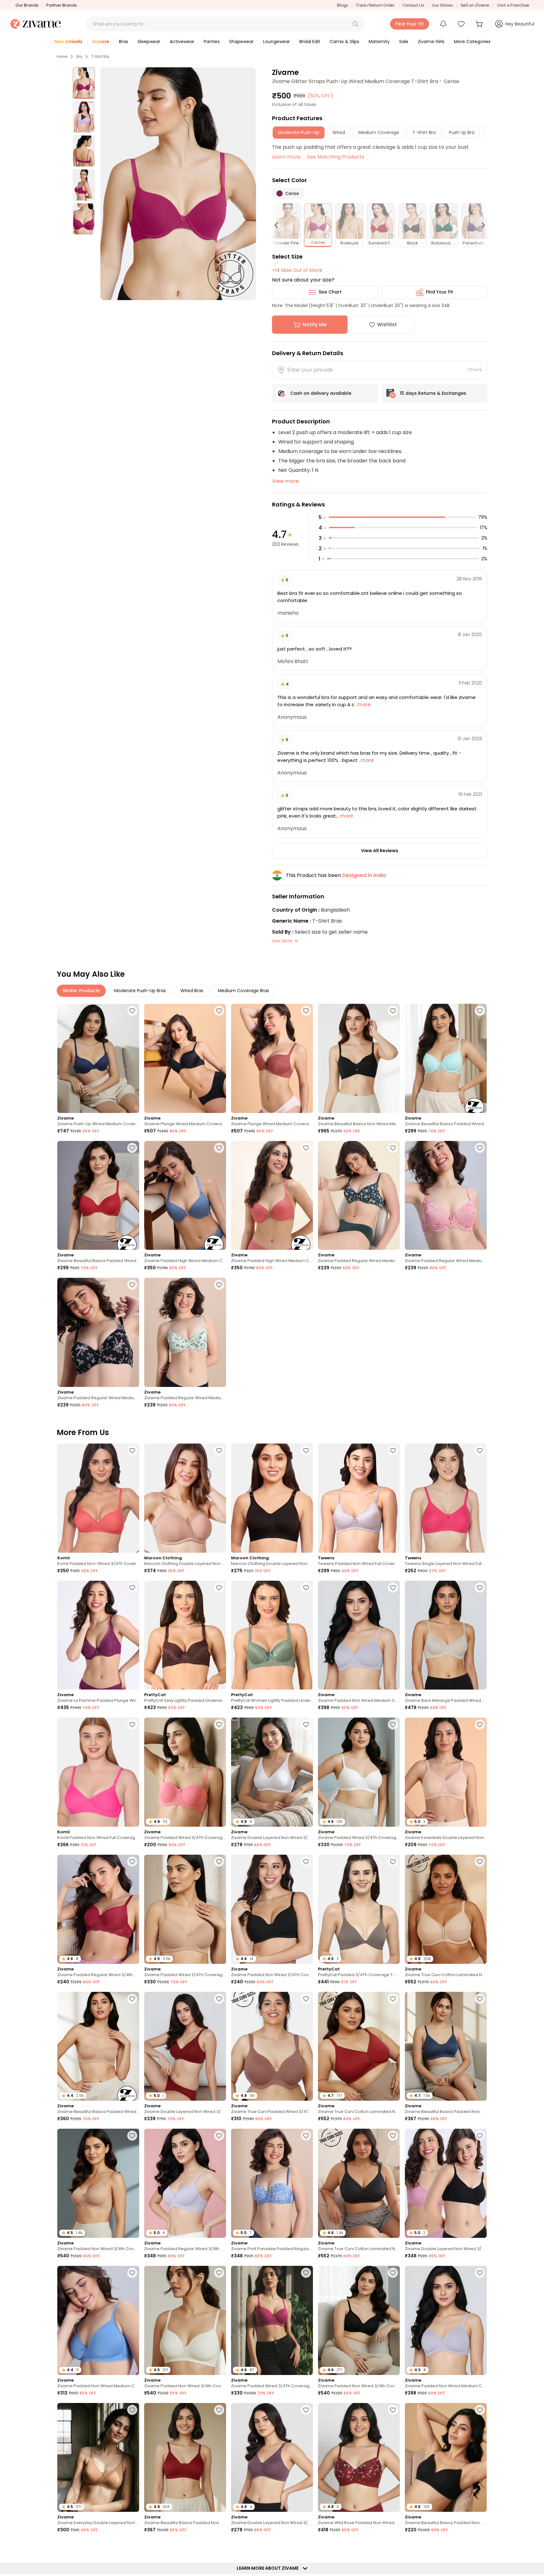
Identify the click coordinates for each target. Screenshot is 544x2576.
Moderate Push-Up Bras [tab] (140, 991)
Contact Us (413, 5)
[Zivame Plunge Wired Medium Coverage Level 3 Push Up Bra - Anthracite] (185, 1058)
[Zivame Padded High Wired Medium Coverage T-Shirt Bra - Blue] (185, 1196)
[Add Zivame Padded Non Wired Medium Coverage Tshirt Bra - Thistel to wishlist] (393, 1588)
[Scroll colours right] (480, 225)
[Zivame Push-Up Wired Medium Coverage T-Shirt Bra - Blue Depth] (98, 1058)
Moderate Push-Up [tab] (299, 132)
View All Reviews (380, 851)
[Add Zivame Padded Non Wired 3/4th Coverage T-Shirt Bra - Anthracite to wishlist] (393, 2273)
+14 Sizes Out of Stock (297, 270)
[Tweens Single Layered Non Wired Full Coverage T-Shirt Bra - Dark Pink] (446, 1498)
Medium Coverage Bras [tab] (244, 991)
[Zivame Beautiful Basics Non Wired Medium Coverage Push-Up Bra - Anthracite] (359, 1058)
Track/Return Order (375, 5)
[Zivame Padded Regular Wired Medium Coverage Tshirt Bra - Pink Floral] (446, 1196)
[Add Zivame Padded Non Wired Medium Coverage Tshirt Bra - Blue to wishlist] (132, 2273)
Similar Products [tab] (81, 991)
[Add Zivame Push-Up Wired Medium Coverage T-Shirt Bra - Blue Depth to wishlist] (132, 1011)
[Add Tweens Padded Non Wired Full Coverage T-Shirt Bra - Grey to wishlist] (393, 1450)
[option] (84, 83)
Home (62, 57)
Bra (79, 57)
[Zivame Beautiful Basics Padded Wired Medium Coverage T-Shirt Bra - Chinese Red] (98, 1196)
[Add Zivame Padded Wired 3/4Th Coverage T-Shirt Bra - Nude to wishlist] (219, 1862)
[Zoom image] (178, 184)
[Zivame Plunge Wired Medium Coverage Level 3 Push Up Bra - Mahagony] (272, 1058)
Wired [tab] (339, 132)
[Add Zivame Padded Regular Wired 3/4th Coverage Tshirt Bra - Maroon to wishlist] (132, 1862)
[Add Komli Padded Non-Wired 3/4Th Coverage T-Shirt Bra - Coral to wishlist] (132, 1450)
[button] (355, 24)
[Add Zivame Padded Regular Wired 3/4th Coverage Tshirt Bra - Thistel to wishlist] (219, 2136)
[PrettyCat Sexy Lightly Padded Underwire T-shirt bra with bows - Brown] (185, 1635)
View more (285, 481)
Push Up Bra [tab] (462, 132)
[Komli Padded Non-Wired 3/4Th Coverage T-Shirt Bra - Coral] (98, 1498)
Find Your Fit (439, 292)
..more (363, 704)
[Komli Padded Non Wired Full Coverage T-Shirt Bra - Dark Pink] (98, 1772)
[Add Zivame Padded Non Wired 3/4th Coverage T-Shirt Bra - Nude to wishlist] (132, 2136)
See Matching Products (336, 157)
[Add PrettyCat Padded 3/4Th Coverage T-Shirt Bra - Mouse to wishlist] (393, 1862)
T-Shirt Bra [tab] (424, 132)
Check (475, 370)
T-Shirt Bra (100, 57)
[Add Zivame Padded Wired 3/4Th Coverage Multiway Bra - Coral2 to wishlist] (219, 1724)
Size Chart (330, 292)
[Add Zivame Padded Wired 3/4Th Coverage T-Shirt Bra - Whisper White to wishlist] (393, 1724)
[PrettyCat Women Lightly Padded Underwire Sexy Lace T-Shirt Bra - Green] (272, 1635)
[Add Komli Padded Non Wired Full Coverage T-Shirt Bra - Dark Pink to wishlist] (132, 1724)
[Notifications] (443, 24)
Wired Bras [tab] (192, 991)
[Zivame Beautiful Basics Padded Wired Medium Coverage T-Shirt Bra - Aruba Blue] (446, 1058)
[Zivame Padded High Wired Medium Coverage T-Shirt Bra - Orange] (272, 1196)
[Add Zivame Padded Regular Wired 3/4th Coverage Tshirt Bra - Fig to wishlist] (480, 2547)
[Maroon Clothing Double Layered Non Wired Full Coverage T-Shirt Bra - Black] (272, 1498)
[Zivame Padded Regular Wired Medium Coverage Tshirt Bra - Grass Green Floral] (185, 1332)
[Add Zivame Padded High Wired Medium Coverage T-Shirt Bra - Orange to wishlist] (306, 1148)
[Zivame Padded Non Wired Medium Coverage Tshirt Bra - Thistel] (359, 1635)
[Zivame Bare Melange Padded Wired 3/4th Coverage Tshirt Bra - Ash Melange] (446, 1635)
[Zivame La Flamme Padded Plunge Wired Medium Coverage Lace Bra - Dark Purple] (98, 1635)
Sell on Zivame (475, 5)
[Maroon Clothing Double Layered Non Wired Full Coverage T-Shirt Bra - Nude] (185, 1498)
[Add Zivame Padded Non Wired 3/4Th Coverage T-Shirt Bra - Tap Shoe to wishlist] (306, 1862)
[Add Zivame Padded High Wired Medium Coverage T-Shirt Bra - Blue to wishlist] (219, 1148)
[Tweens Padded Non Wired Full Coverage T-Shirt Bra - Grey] (359, 1498)
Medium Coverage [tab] (379, 132)
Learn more (286, 157)
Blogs (342, 5)
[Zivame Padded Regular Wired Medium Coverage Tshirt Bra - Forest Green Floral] (359, 1196)
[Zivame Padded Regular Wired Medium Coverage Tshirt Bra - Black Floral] (98, 1332)
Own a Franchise (513, 5)
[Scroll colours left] (279, 225)
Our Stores (442, 5)
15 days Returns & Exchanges (433, 393)
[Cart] (480, 24)
